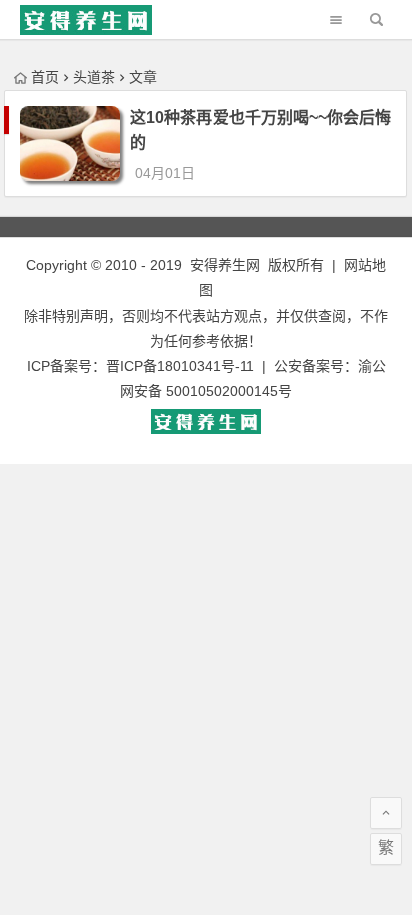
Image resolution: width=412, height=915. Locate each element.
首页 (45, 77)
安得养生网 (225, 265)
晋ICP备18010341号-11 (180, 366)
